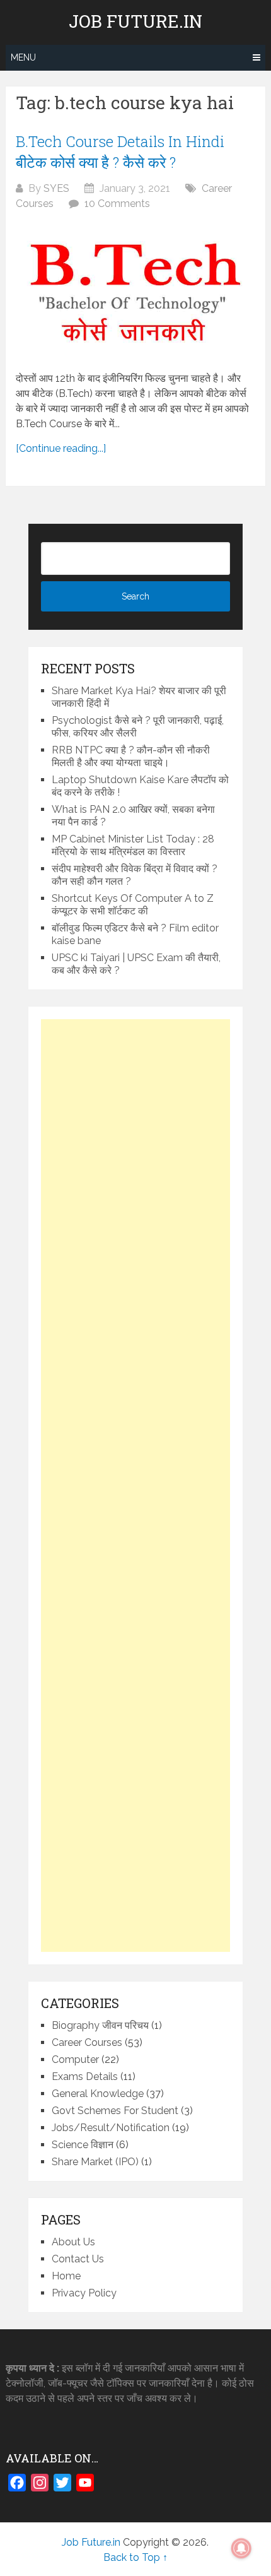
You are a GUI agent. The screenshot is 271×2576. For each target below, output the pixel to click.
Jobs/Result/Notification (111, 2128)
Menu (23, 57)
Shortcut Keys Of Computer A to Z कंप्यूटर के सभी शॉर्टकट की (133, 905)
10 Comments (117, 204)
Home (66, 2276)
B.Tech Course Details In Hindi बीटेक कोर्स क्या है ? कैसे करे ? (120, 152)
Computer (75, 2059)
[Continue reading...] (61, 448)
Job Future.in (135, 21)
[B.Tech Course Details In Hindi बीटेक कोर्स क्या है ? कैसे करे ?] (135, 291)
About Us (73, 2242)
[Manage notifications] (241, 2548)
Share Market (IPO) (95, 2162)
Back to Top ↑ (135, 2557)
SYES (56, 188)
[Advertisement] (135, 1486)
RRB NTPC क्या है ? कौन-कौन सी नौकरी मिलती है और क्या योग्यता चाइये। (131, 756)
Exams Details (85, 2077)
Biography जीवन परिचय (100, 2025)
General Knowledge (98, 2094)
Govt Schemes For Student (115, 2111)
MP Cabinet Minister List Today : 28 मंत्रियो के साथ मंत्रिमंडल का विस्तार (133, 845)
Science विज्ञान (83, 2145)
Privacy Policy (84, 2293)
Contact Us (78, 2259)
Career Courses (87, 2042)
